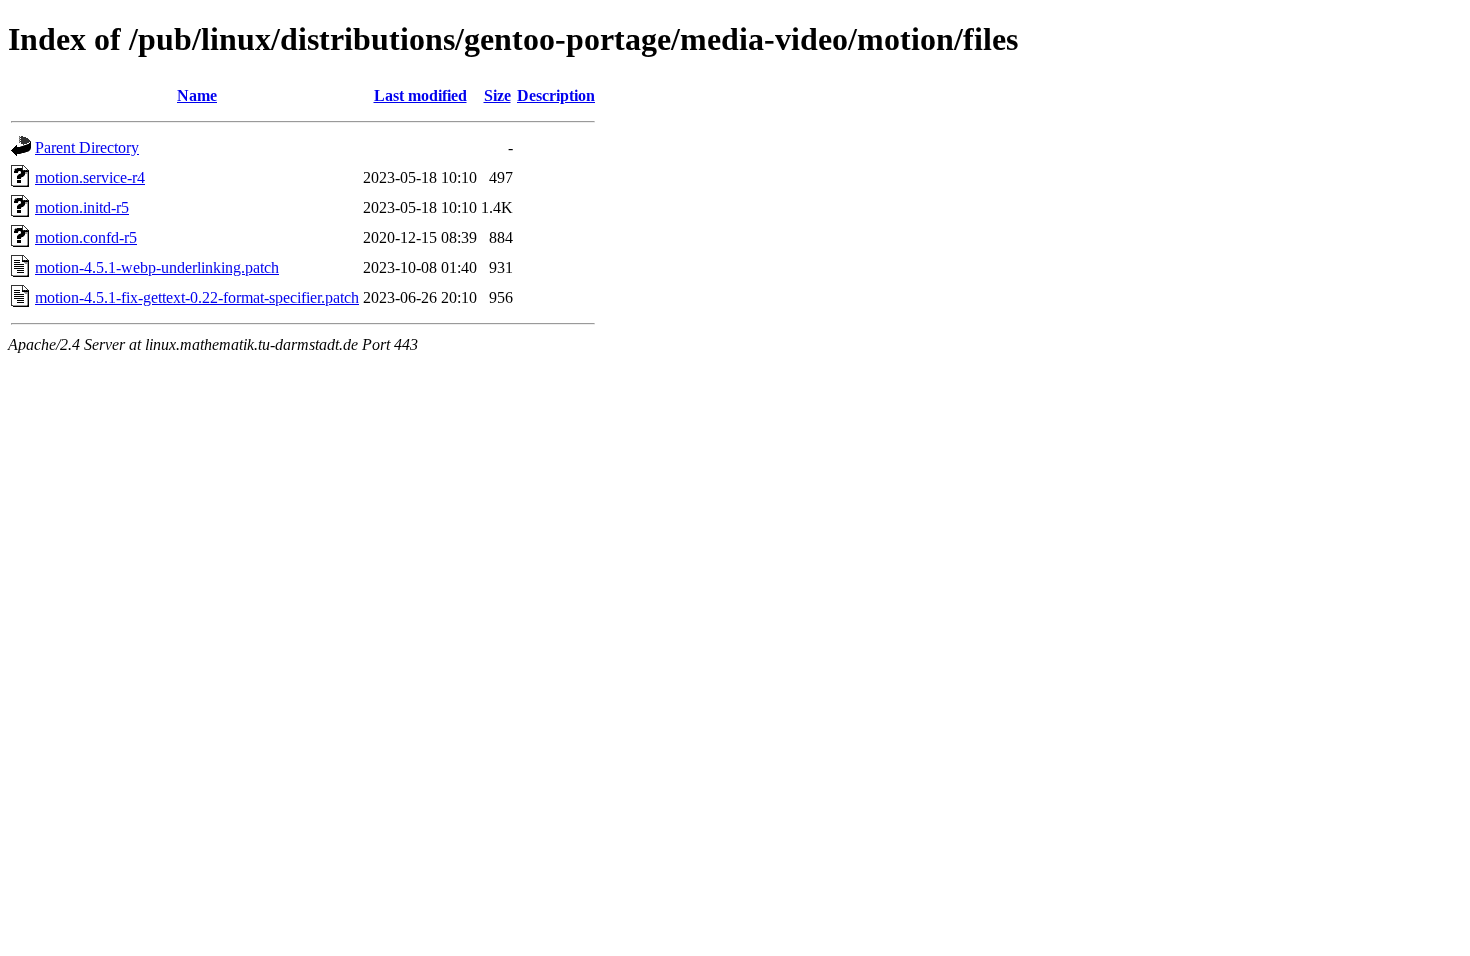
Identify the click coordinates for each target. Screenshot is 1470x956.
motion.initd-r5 (82, 207)
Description (556, 95)
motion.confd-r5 (86, 237)
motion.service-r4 (90, 177)
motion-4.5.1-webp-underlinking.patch (157, 267)
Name (197, 95)
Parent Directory (87, 147)
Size (497, 95)
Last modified (420, 95)
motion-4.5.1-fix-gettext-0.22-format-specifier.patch (197, 297)
